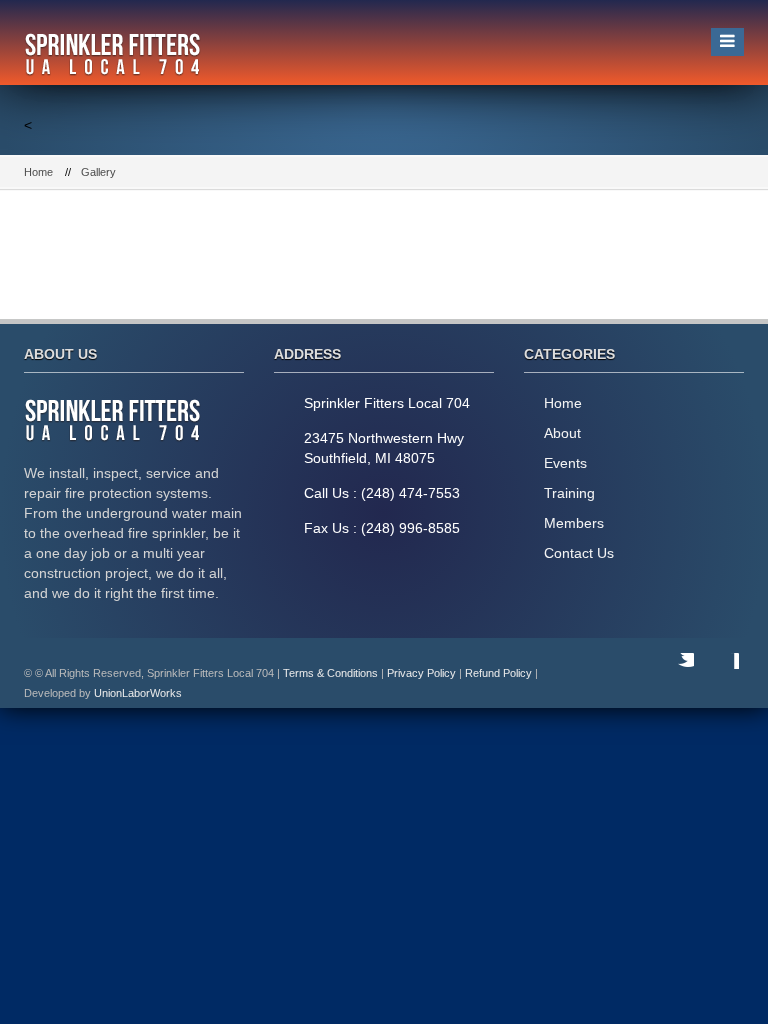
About (562, 433)
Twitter (674, 673)
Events (565, 463)
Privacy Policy (421, 673)
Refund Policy (498, 673)
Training (569, 493)
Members (574, 523)
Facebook (719, 673)
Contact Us (579, 553)
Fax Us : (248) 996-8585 (382, 528)
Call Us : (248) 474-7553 (382, 493)
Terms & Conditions (330, 673)
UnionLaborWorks (138, 693)
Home (38, 172)
